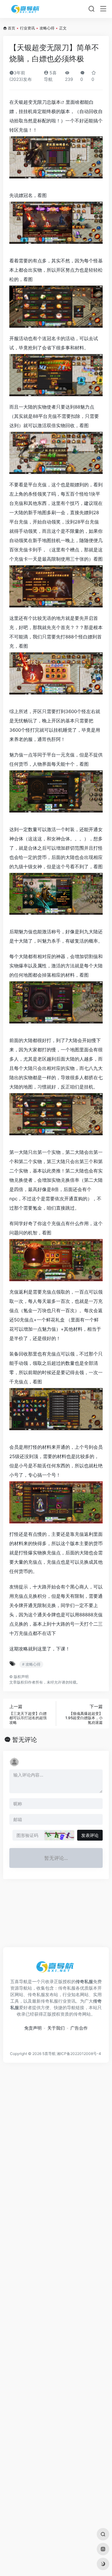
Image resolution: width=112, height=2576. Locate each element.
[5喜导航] (26, 9)
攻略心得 (47, 28)
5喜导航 (49, 2054)
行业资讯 (27, 28)
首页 (12, 28)
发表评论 (90, 1835)
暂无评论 (25, 1740)
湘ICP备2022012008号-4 (79, 2054)
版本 (56, 102)
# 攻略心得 (31, 1664)
